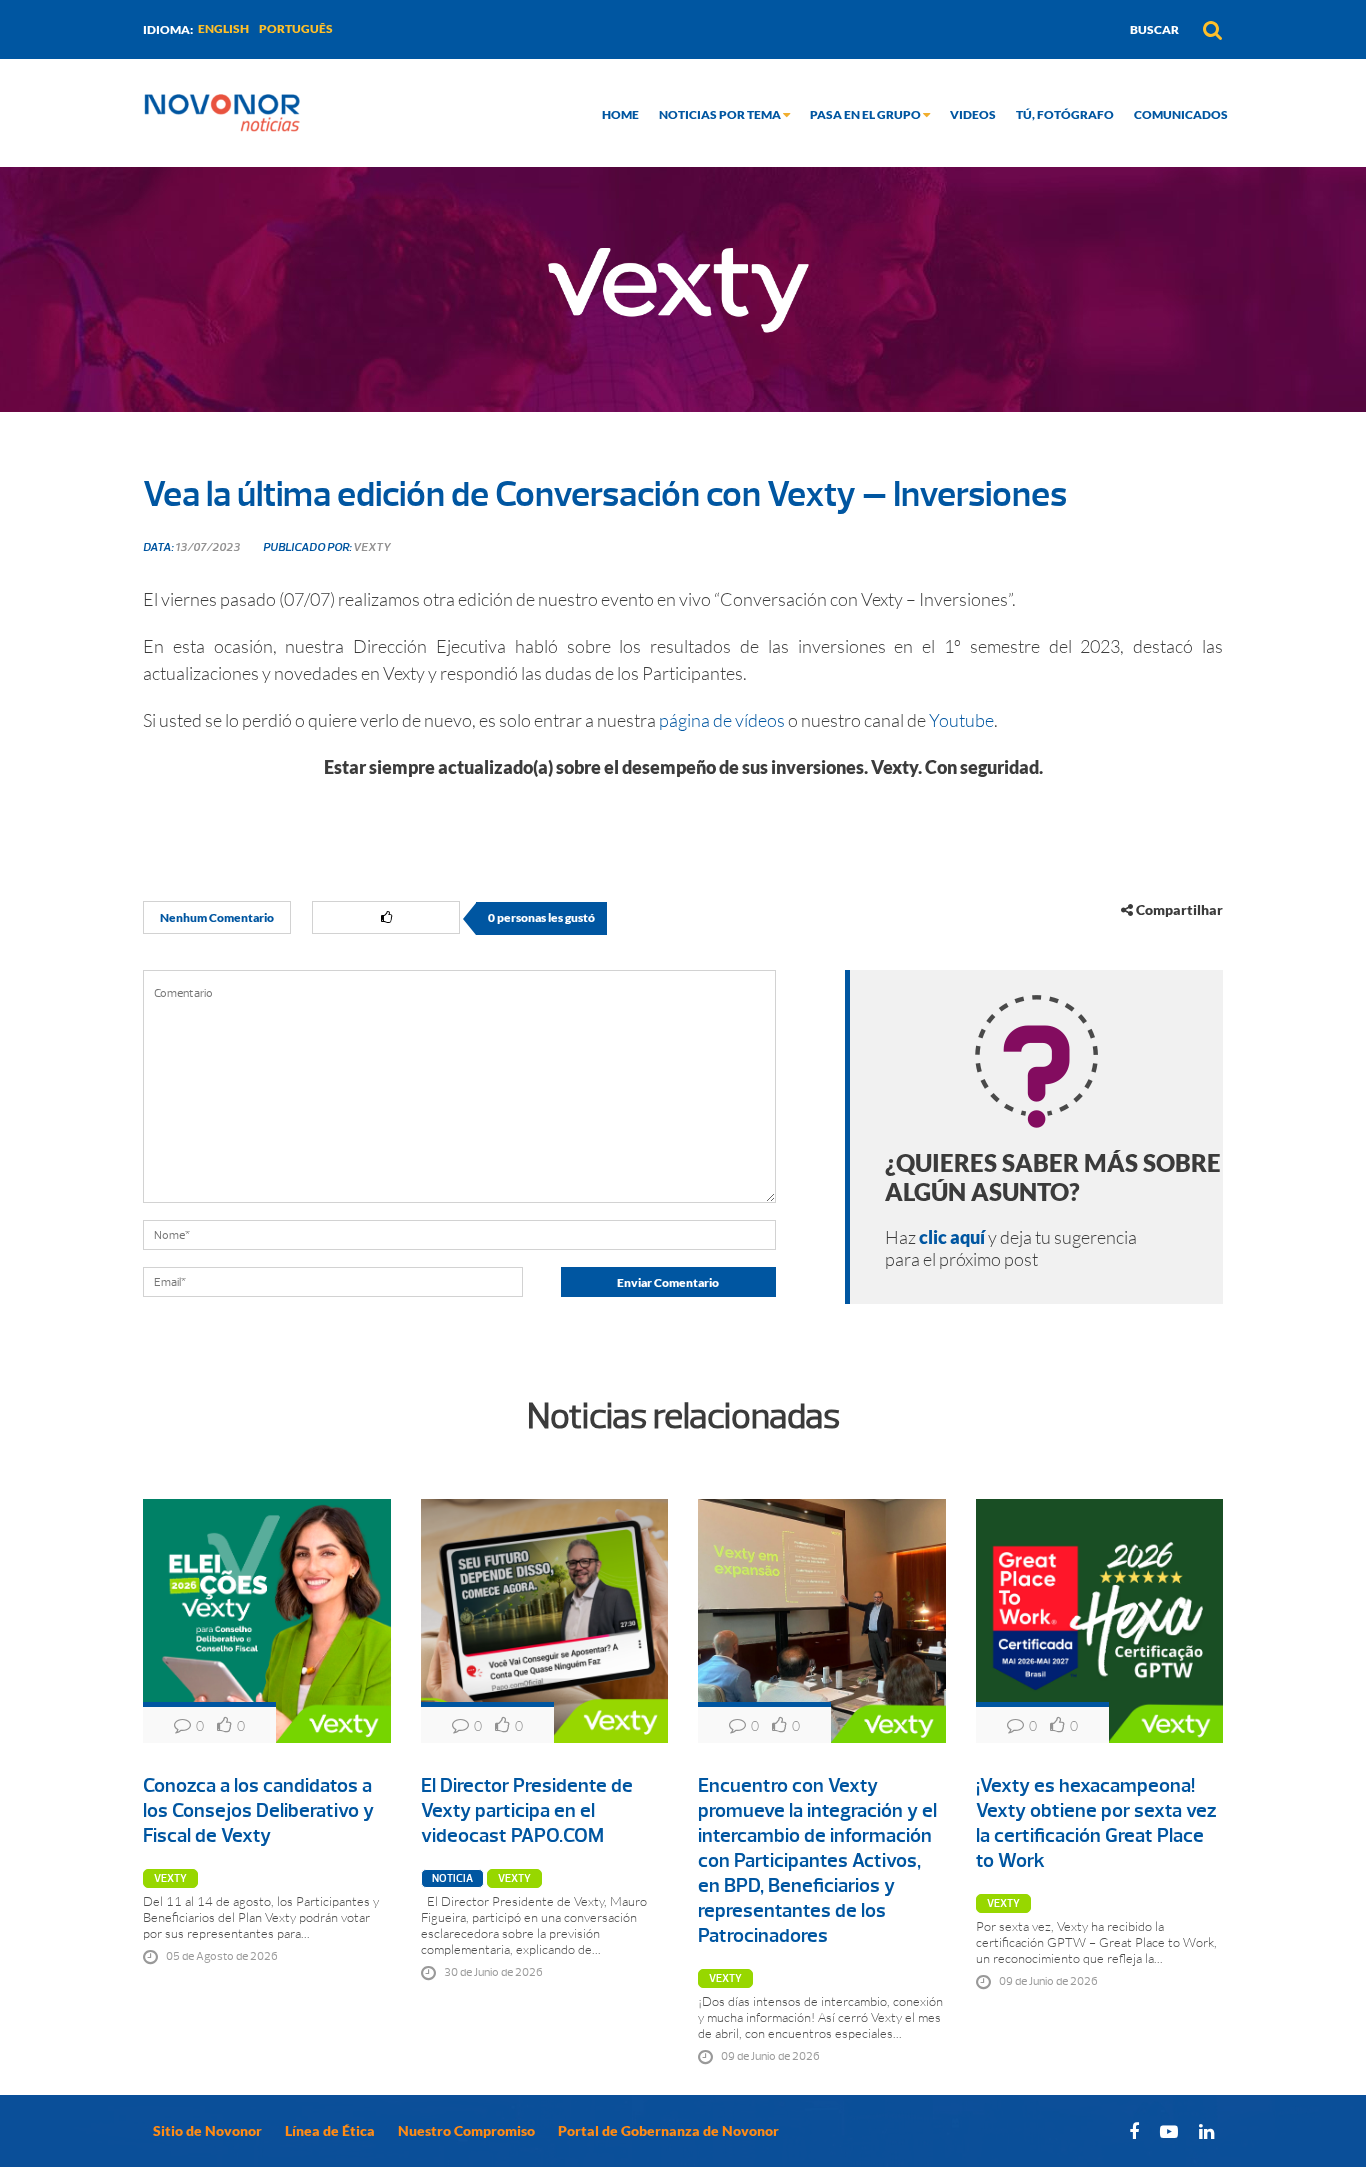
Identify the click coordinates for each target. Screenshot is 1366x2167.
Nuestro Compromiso (466, 2130)
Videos (973, 114)
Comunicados (1181, 114)
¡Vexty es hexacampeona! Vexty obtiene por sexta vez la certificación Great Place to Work (1096, 1823)
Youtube (961, 720)
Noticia (452, 1878)
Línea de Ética (330, 2130)
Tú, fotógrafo (1065, 114)
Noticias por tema (721, 114)
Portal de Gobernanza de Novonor (668, 2130)
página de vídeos (722, 720)
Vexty (170, 1878)
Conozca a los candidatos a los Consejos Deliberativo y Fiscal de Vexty (258, 1810)
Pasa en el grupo (866, 114)
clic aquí (952, 1237)
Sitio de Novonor (207, 2130)
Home (620, 114)
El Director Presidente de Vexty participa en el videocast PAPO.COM (527, 1810)
